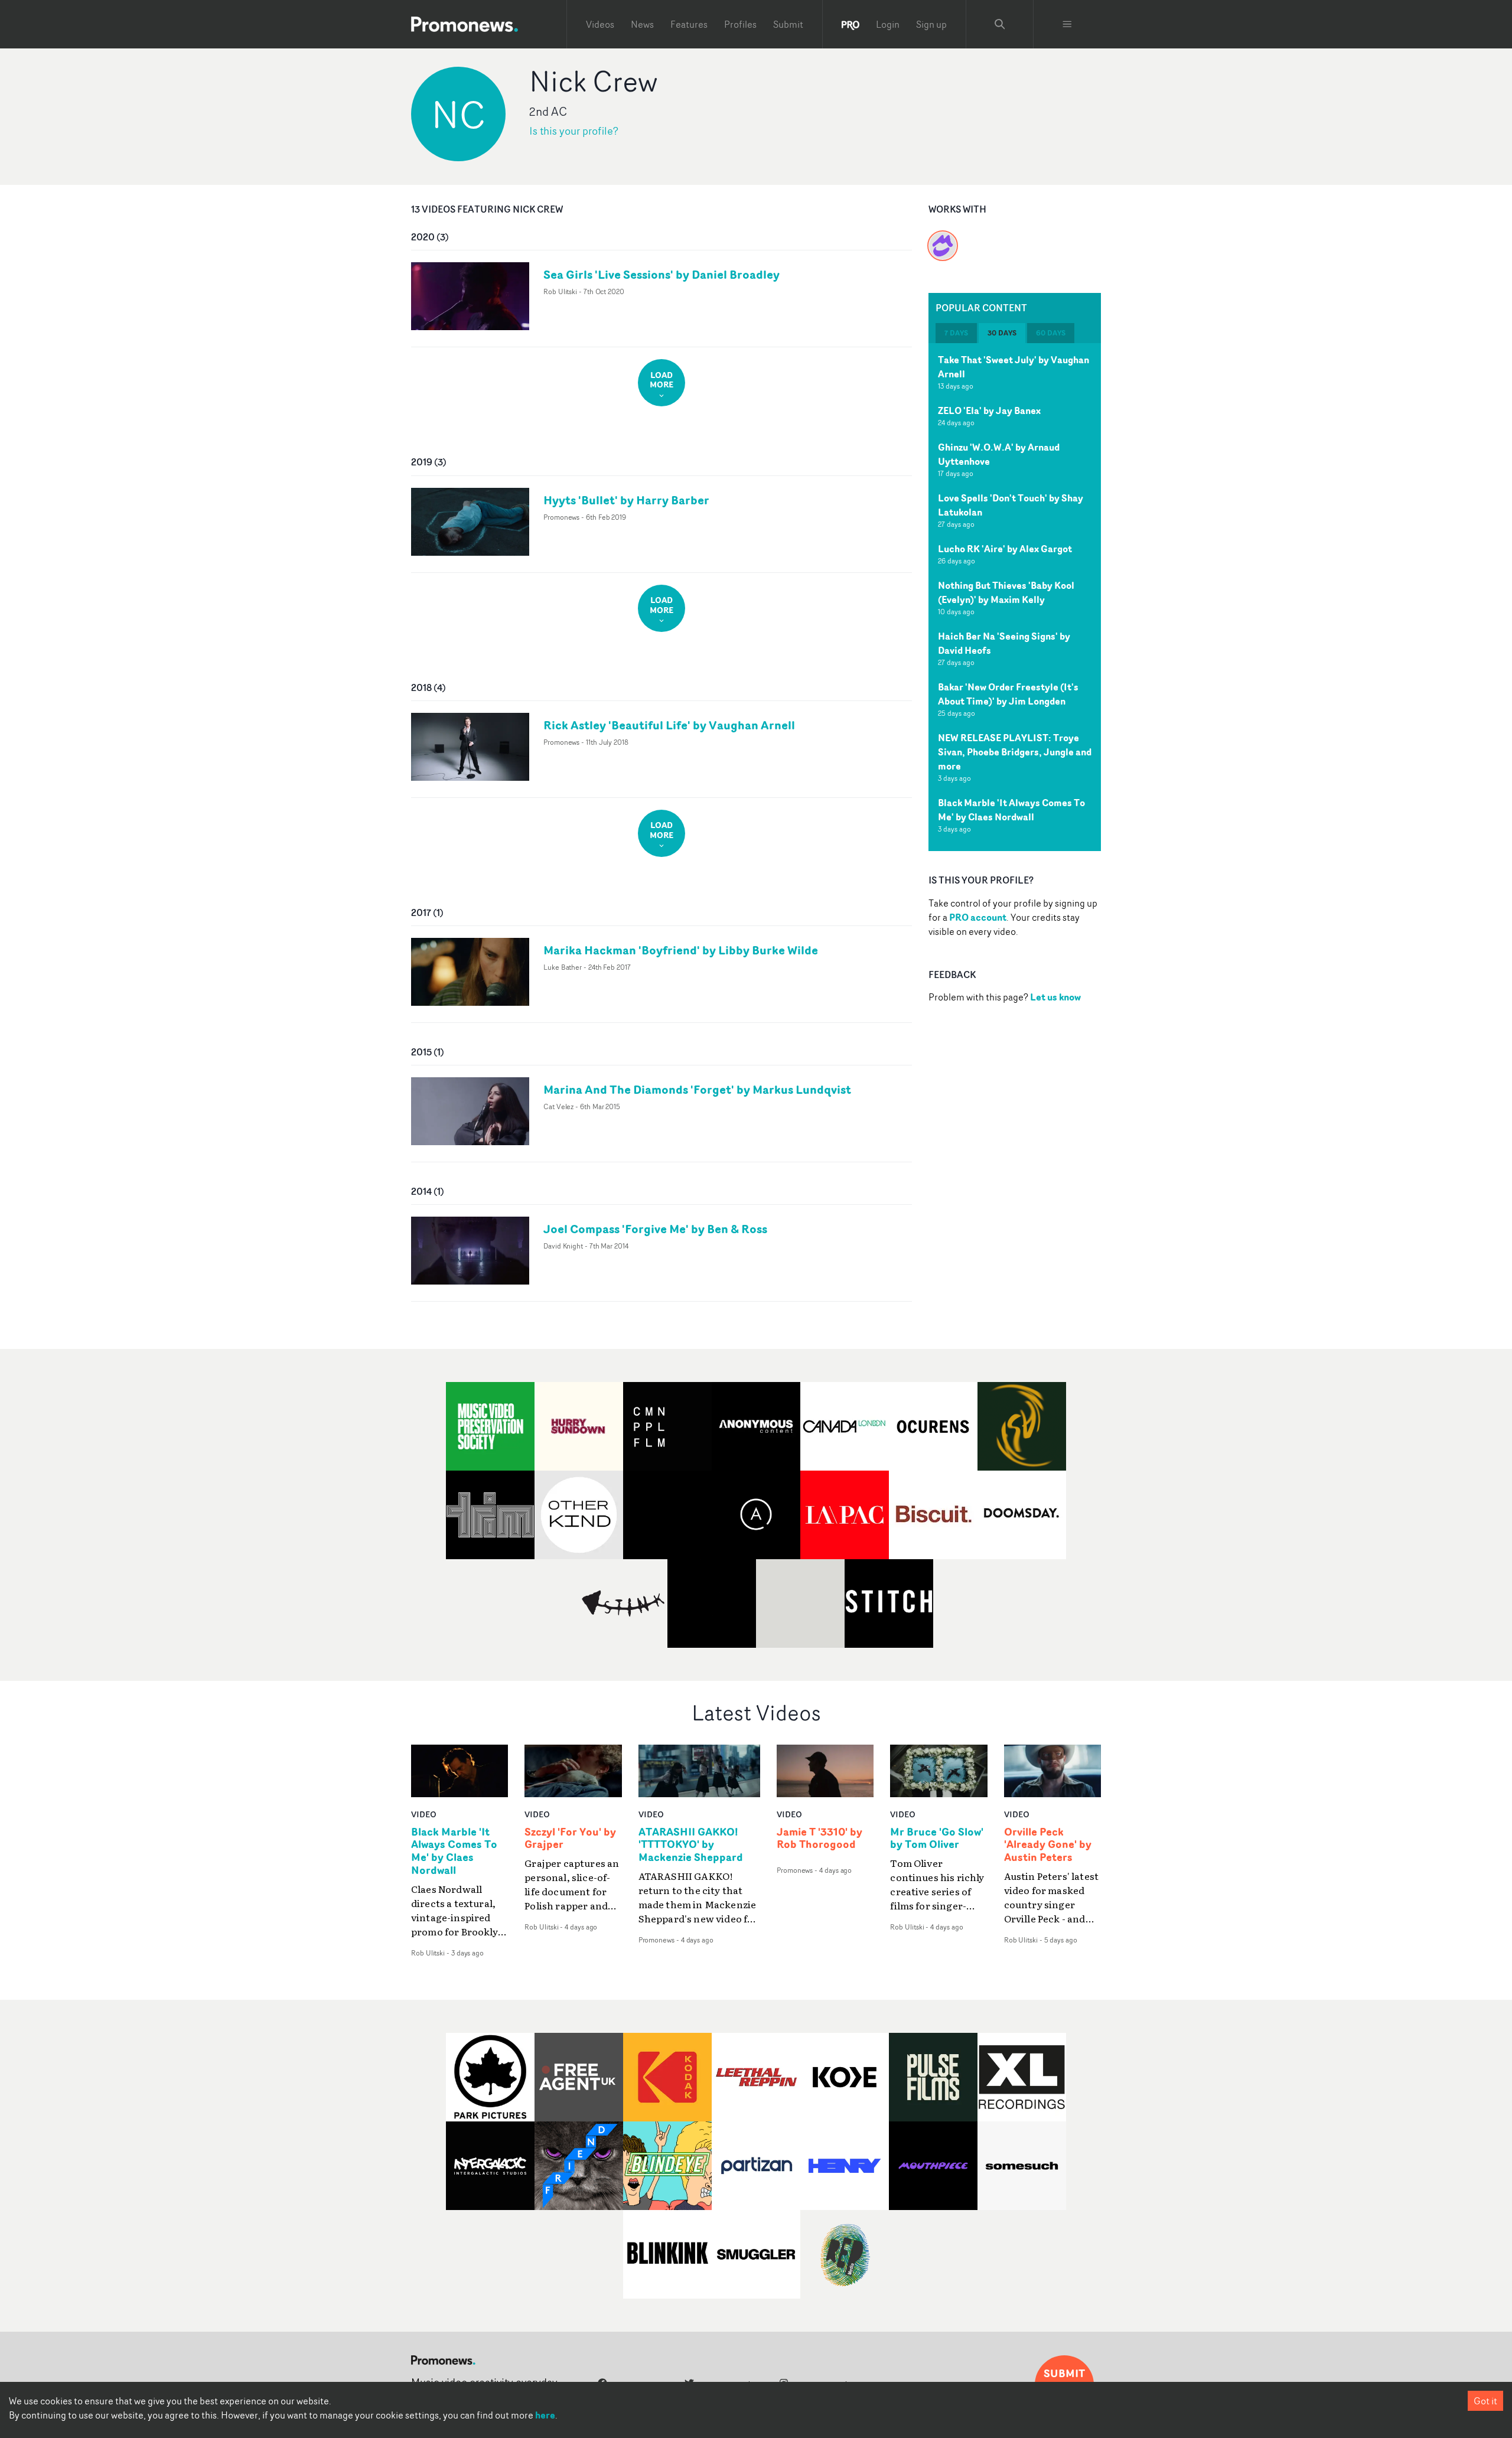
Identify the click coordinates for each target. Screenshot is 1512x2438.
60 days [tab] (1051, 333)
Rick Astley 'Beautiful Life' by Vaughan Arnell (669, 725)
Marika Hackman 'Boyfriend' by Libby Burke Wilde (681, 950)
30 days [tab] (1002, 333)
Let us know (1055, 997)
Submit (788, 24)
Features (689, 24)
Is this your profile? (574, 131)
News (642, 24)
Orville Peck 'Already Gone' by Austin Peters (1048, 1845)
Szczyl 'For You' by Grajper (570, 1839)
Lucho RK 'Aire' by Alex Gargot (1005, 549)
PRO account (978, 917)
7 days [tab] (956, 333)
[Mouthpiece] (943, 239)
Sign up (931, 24)
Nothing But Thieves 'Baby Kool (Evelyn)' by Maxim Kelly (1006, 592)
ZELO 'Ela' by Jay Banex (989, 410)
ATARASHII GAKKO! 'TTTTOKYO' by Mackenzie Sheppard (691, 1845)
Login (888, 24)
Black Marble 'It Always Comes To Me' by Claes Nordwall (1011, 810)
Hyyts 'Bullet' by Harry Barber (626, 500)
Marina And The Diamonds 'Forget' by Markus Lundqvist (697, 1089)
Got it (1485, 2401)
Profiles (740, 24)
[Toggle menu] (1067, 24)
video (424, 1814)
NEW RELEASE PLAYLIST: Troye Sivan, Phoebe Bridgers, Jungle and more (1015, 752)
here (545, 2415)
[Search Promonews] (1000, 24)
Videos (600, 24)
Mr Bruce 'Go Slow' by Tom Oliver (937, 1839)
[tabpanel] (1015, 597)
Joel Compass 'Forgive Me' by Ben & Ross (655, 1229)
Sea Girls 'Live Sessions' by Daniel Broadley (661, 274)
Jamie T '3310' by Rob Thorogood (819, 1839)
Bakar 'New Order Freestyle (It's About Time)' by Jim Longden (1008, 694)
